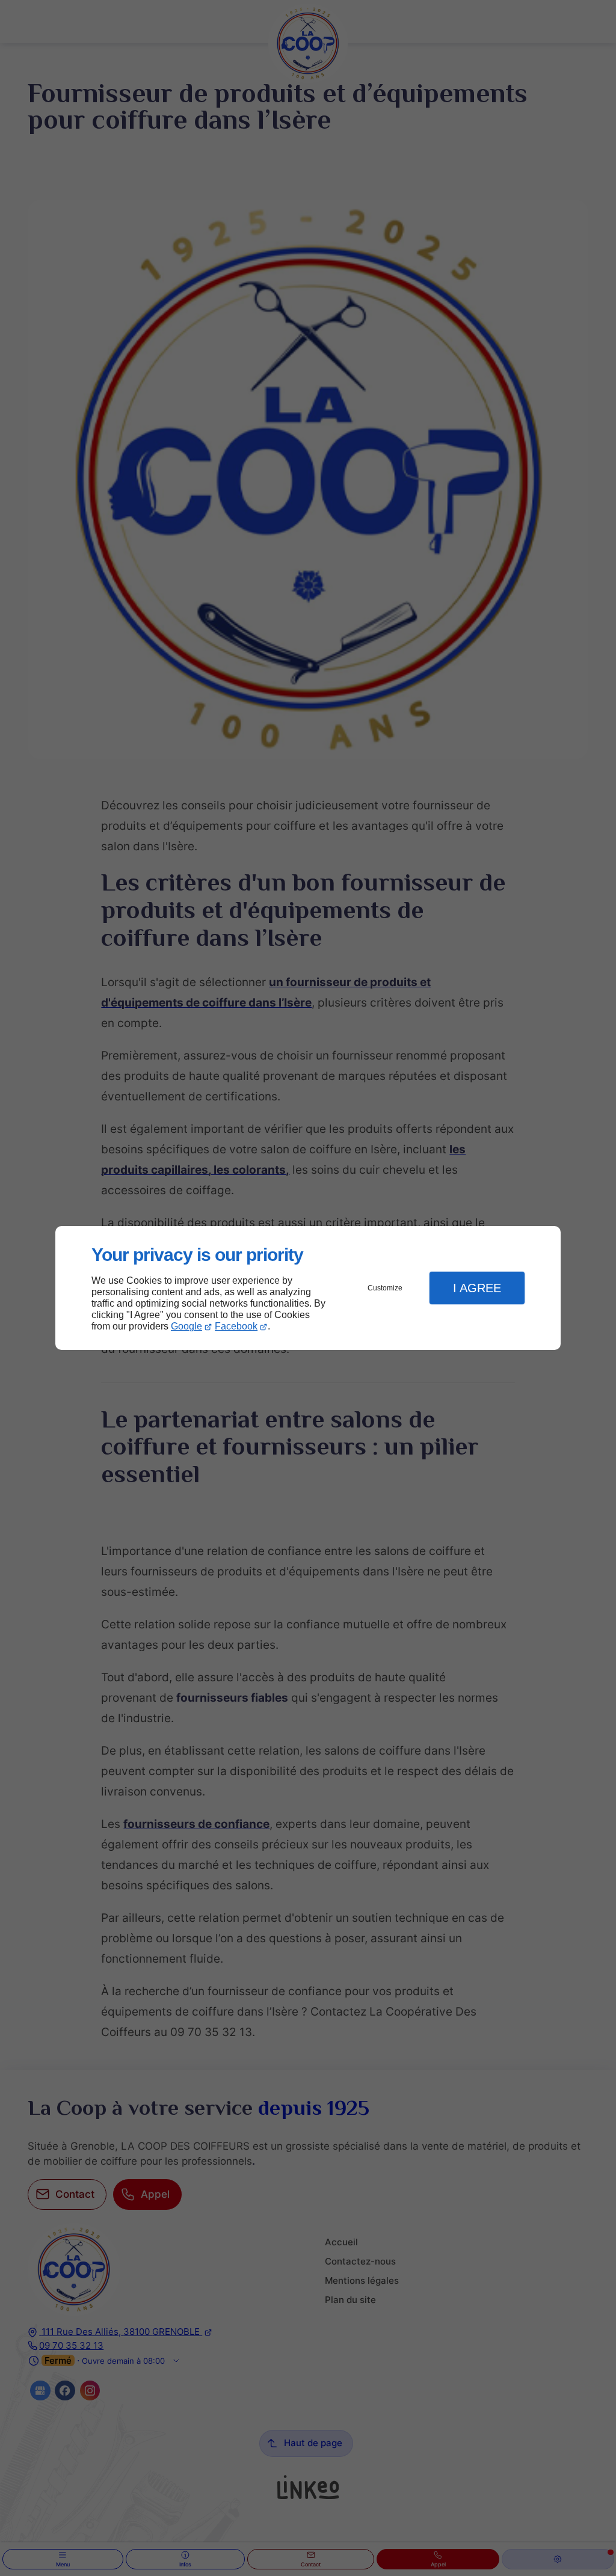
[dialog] (308, 1288)
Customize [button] (385, 1288)
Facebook (236, 1326)
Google (186, 1326)
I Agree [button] (477, 1288)
